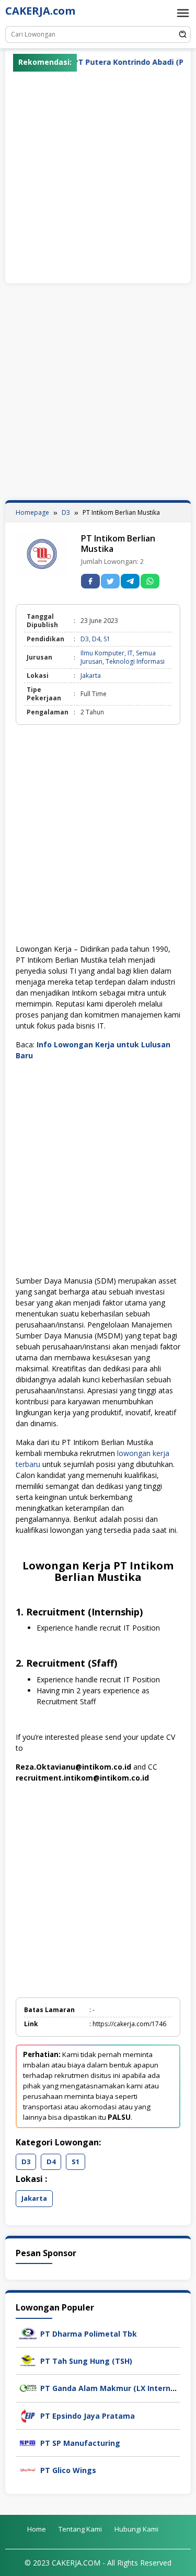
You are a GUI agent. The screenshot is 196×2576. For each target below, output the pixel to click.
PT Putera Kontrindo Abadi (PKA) (111, 62)
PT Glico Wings (68, 2470)
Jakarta (91, 675)
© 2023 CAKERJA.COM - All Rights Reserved (98, 2563)
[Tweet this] (110, 581)
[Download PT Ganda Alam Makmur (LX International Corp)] (28, 2388)
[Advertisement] (98, 175)
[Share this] (90, 581)
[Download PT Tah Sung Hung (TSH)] (28, 2360)
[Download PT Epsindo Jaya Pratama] (28, 2415)
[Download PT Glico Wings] (28, 2469)
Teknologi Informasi (135, 661)
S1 (107, 639)
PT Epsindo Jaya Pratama (88, 2416)
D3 (85, 639)
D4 (96, 639)
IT (130, 653)
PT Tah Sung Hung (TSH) (86, 2361)
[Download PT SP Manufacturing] (28, 2442)
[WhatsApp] (150, 581)
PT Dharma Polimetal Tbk (89, 2334)
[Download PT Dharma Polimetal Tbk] (28, 2333)
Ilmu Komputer (102, 653)
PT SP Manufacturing (80, 2443)
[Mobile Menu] (183, 13)
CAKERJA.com (40, 11)
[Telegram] (130, 581)
